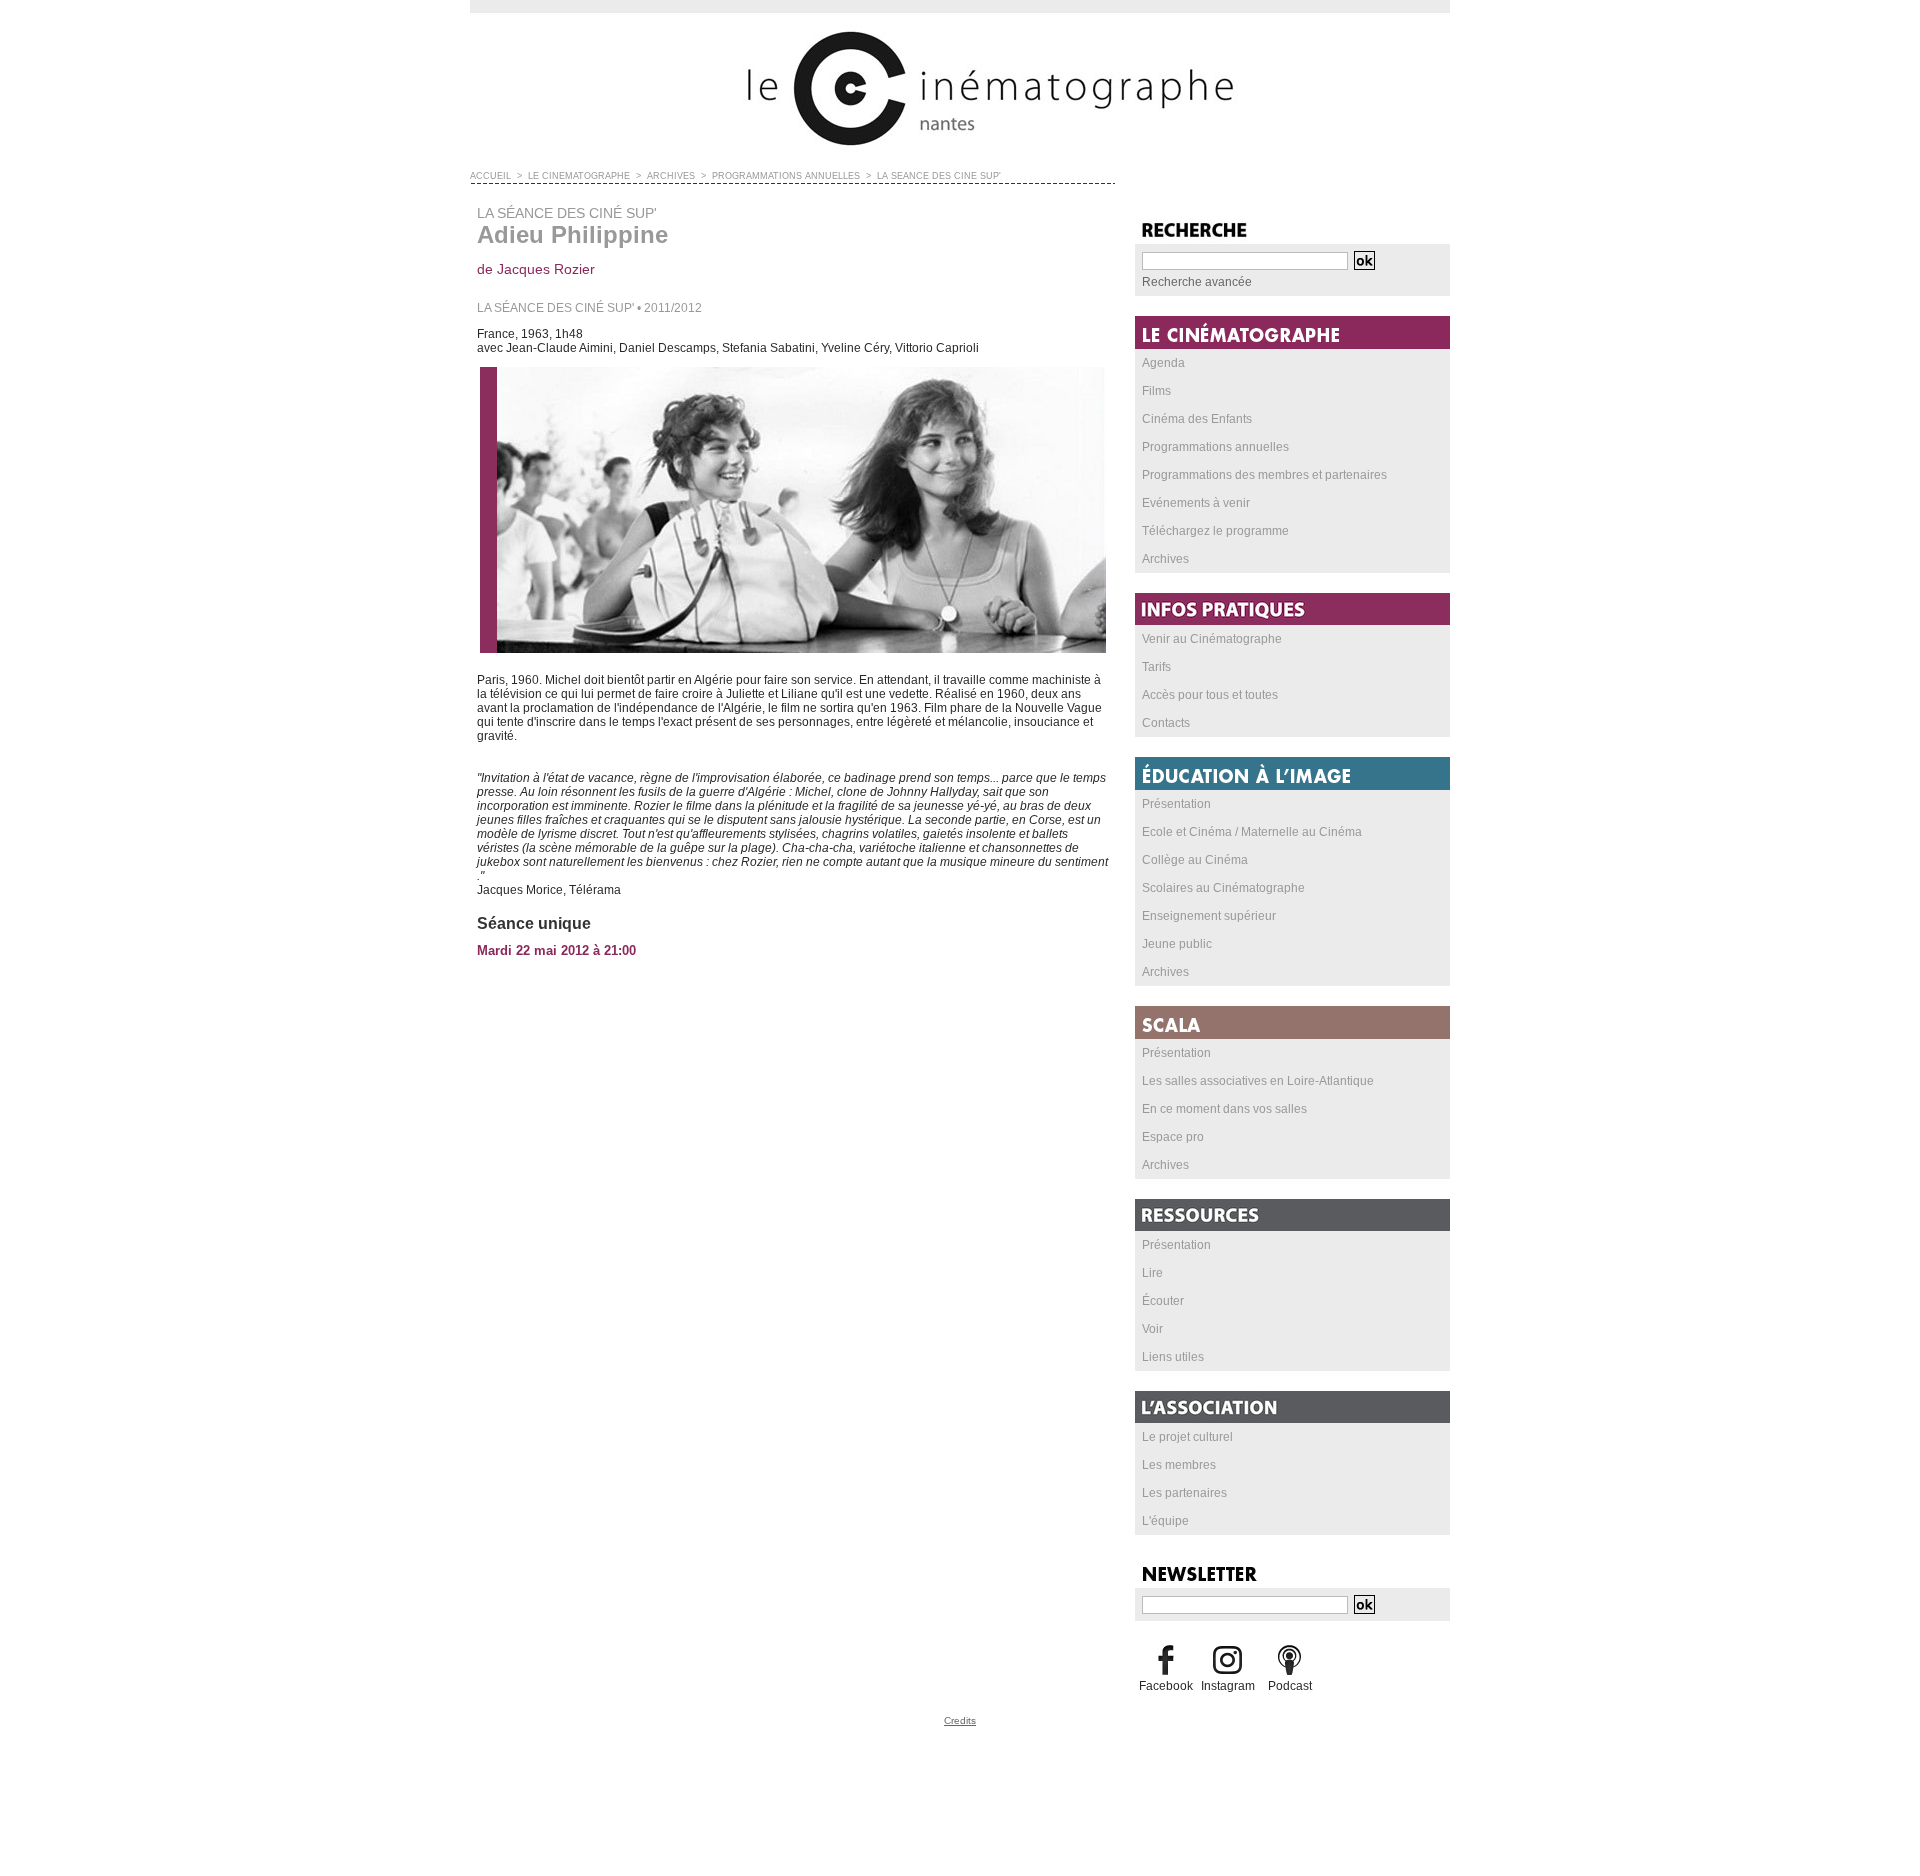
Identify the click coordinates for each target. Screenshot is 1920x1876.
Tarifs (1156, 667)
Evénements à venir (1196, 503)
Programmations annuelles (1215, 447)
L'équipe (1165, 1521)
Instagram (1228, 1686)
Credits (960, 1720)
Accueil (490, 176)
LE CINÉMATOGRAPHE (579, 176)
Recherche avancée (1197, 282)
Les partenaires (1184, 1493)
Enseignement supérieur (1209, 916)
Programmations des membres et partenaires (1264, 475)
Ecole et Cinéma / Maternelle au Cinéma (1252, 832)
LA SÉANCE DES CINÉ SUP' (939, 176)
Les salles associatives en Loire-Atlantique (1258, 1081)
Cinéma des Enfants (1197, 419)
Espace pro (1173, 1137)
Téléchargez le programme (1215, 531)
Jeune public (1177, 944)
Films (1156, 391)
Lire (1152, 1273)
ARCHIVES (671, 176)
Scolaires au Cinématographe (1223, 888)
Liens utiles (1173, 1357)
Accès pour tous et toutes (1210, 695)
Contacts (1166, 723)
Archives (1165, 559)
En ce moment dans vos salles (1224, 1109)
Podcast (1290, 1686)
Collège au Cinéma (1195, 860)
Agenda (1163, 363)
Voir (1152, 1329)
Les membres (1179, 1465)
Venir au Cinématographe (1212, 639)
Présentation (1176, 804)
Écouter (1163, 1301)
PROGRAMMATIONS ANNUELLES (786, 176)
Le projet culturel (1187, 1437)
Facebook (1166, 1686)
